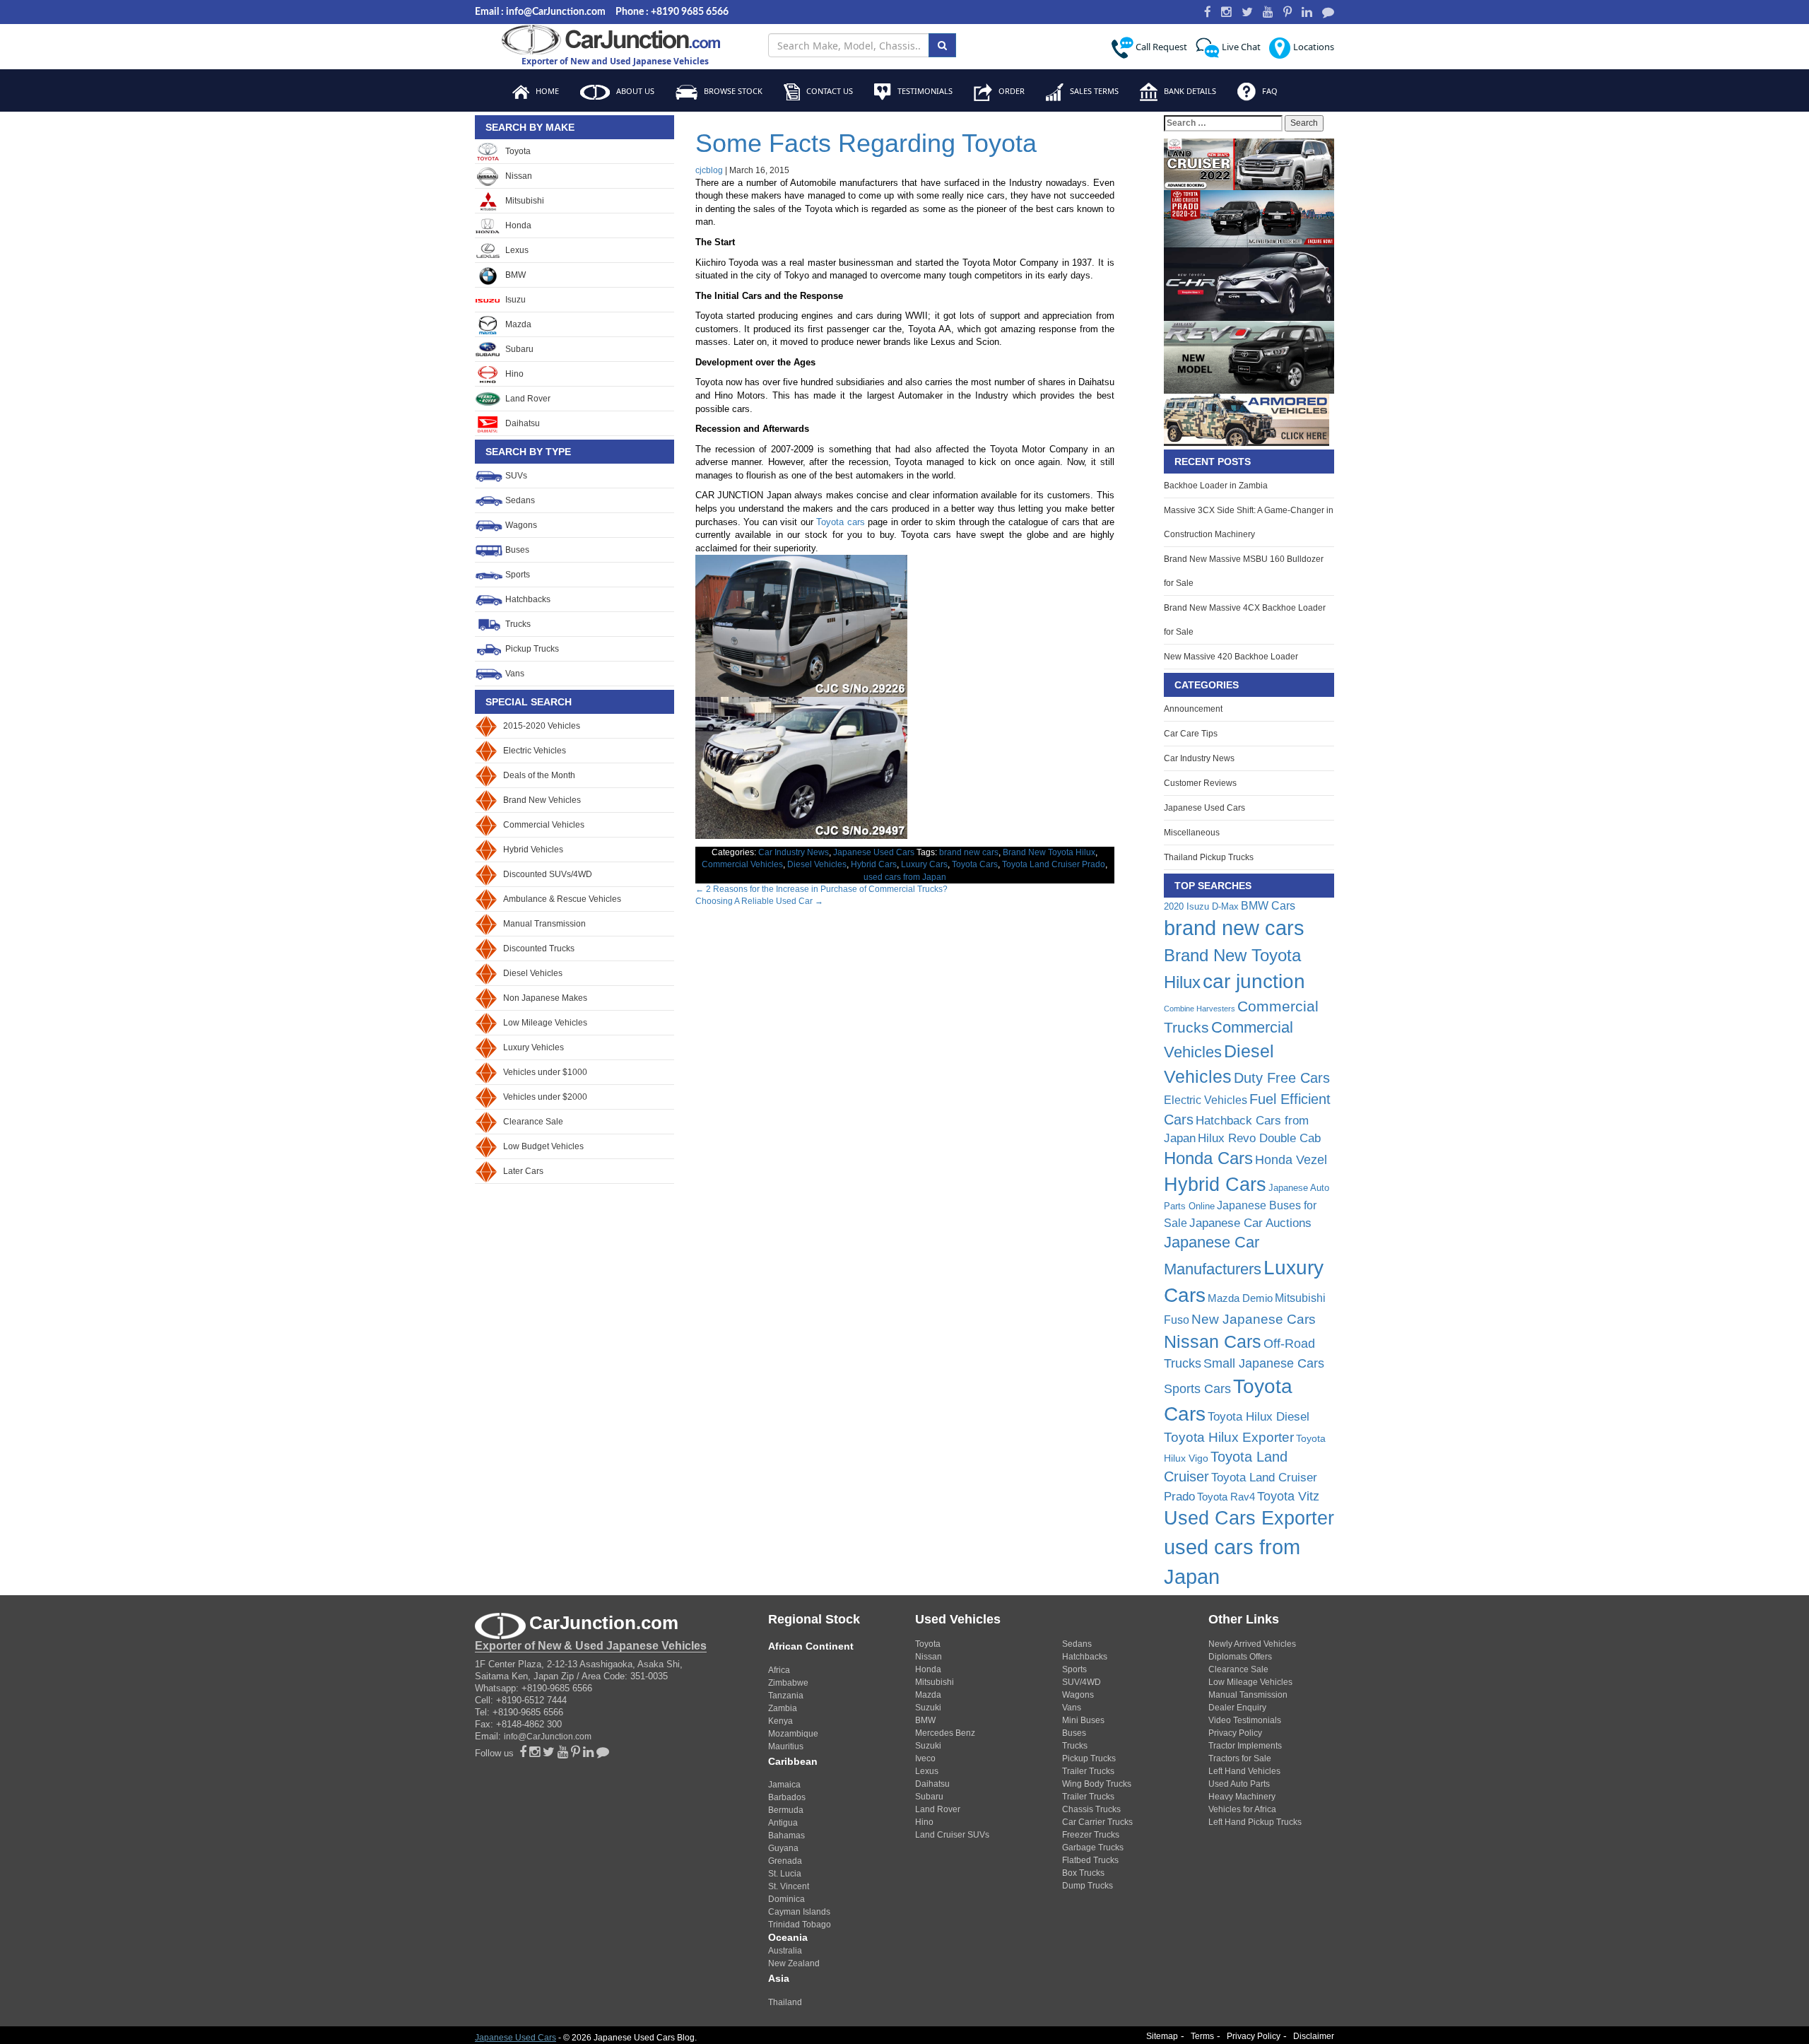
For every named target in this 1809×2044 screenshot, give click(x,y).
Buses (516, 550)
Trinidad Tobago (800, 1925)
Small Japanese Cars (1264, 1363)
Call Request (1160, 47)
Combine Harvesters (1200, 1009)
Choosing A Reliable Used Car (759, 901)
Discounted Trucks (539, 948)
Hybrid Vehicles (533, 850)
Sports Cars (1197, 1389)
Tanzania (786, 1696)
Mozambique (793, 1734)
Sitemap (1162, 2036)
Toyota (517, 151)
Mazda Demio (1240, 1298)
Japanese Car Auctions (1250, 1223)
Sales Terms (1093, 91)
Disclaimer (1314, 2036)
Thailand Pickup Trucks (1209, 857)
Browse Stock (732, 91)
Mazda (517, 324)
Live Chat (1240, 47)
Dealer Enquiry (1237, 1708)
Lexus (516, 250)
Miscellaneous (1192, 833)
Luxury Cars (924, 864)
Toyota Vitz (1288, 1496)
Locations (1313, 47)
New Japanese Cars (1254, 1319)
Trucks (517, 624)
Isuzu (514, 300)
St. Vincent (789, 1886)
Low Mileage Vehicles (545, 1023)
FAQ (1269, 91)
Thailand (785, 2002)
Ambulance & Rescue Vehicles (562, 899)
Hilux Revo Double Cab (1259, 1138)
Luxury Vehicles (534, 1047)
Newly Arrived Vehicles (1252, 1644)
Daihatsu (522, 423)
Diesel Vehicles (533, 973)
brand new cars (969, 852)
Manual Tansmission (1248, 1695)
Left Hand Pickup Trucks (1255, 1822)
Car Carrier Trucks (1097, 1822)
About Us (634, 91)
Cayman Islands (799, 1912)
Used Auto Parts (1239, 1784)
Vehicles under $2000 (545, 1097)
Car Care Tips (1191, 734)
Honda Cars (1208, 1158)
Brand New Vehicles (542, 800)
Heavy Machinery (1242, 1797)
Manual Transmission (544, 924)
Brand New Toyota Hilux (1049, 852)
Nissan (518, 176)
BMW (514, 275)
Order (1010, 91)
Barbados (787, 1797)
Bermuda (786, 1810)
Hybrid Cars (874, 864)
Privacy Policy (1235, 1733)
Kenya (780, 1721)
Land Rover (527, 399)
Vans (514, 674)
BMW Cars (1268, 905)
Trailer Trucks (1088, 1771)
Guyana (783, 1848)
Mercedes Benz (945, 1733)
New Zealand (794, 1963)
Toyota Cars (975, 864)
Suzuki (928, 1708)
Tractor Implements (1245, 1746)
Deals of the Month (539, 775)
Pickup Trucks (531, 649)
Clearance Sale (533, 1122)
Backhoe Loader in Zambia (1216, 486)
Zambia (783, 1708)
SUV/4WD (1082, 1682)
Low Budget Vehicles (543, 1146)
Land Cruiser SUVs (952, 1835)
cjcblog (709, 170)
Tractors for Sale (1240, 1758)
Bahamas (786, 1836)
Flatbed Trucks (1090, 1860)
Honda (517, 225)
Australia (785, 1951)
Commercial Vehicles (544, 825)
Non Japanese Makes (545, 998)
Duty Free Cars (1282, 1078)
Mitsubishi (524, 201)
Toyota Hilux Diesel (1259, 1416)
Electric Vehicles (535, 751)
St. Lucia (785, 1874)
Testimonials (924, 91)
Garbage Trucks (1093, 1848)
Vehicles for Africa (1242, 1809)
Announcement (1193, 709)
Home (546, 91)
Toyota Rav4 (1226, 1497)
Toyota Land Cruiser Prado (1054, 864)
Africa (779, 1670)
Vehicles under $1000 (545, 1072)
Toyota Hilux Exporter (1229, 1437)
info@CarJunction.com (548, 1737)
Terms (1202, 2036)
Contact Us (829, 91)
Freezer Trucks (1091, 1835)
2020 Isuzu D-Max (1201, 906)
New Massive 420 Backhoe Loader (1231, 657)
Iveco (925, 1758)
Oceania (788, 1937)
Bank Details (1189, 91)
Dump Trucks (1088, 1886)
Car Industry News (794, 852)
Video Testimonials (1245, 1720)
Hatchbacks (527, 599)
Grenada (785, 1861)
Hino (513, 374)
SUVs (515, 476)
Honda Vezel (1291, 1160)
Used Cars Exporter (1249, 1518)
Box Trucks (1083, 1873)
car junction (1254, 981)
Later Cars (523, 1171)
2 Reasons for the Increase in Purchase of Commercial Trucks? (821, 889)
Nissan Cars (1213, 1342)
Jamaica (784, 1785)
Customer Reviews (1200, 783)
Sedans (519, 500)
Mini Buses (1083, 1720)
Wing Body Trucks (1097, 1784)
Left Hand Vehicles (1244, 1771)
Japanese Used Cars (874, 852)
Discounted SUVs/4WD (548, 874)
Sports (517, 575)
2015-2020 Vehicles (542, 726)
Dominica (786, 1899)
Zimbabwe (788, 1683)
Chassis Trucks (1091, 1809)
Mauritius (786, 1746)
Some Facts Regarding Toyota (866, 143)
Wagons (520, 525)
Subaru (518, 349)
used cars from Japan (905, 877)
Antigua (783, 1823)
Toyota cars (841, 522)
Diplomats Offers (1240, 1657)
